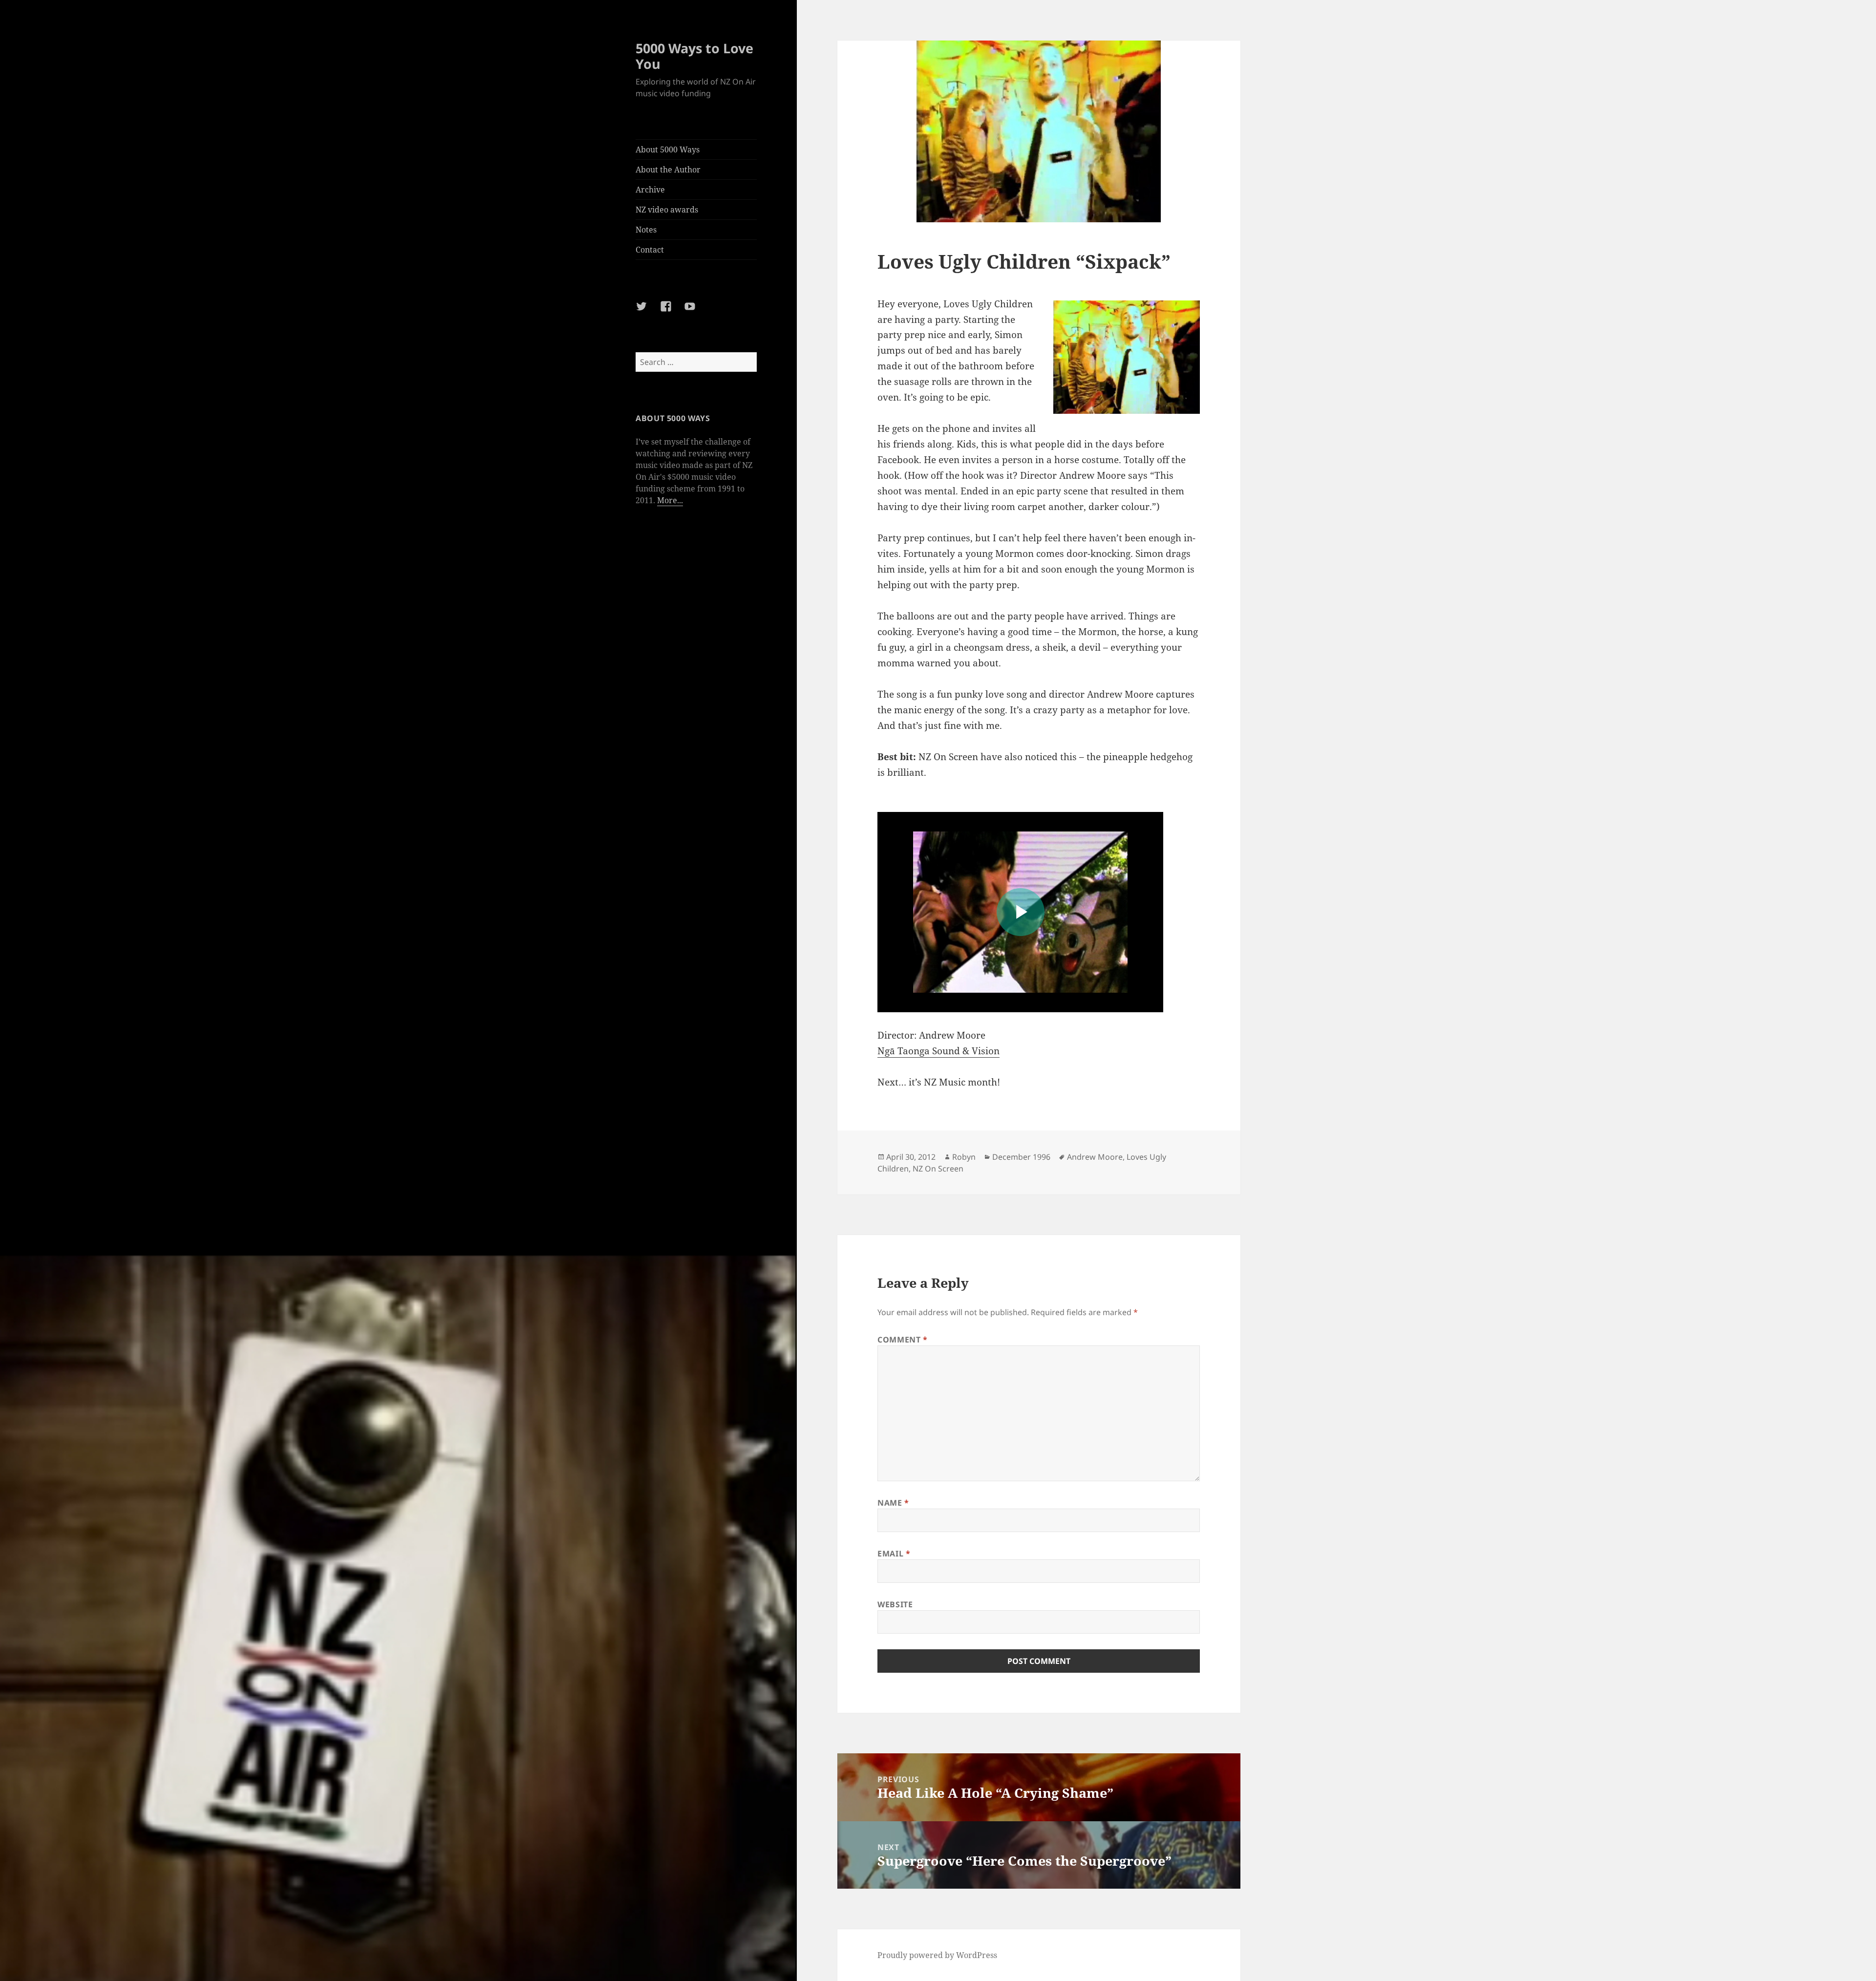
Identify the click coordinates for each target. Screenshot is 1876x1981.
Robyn (964, 1157)
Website (895, 1604)
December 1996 (1021, 1157)
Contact (650, 250)
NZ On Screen (938, 1169)
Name (893, 1503)
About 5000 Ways (668, 149)
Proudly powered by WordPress (937, 1955)
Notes (646, 230)
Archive (650, 190)
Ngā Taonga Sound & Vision (938, 1051)
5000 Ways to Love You (694, 56)
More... (670, 500)
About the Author (668, 170)
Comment (903, 1340)
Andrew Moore (1095, 1157)
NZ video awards (667, 210)
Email (894, 1554)
